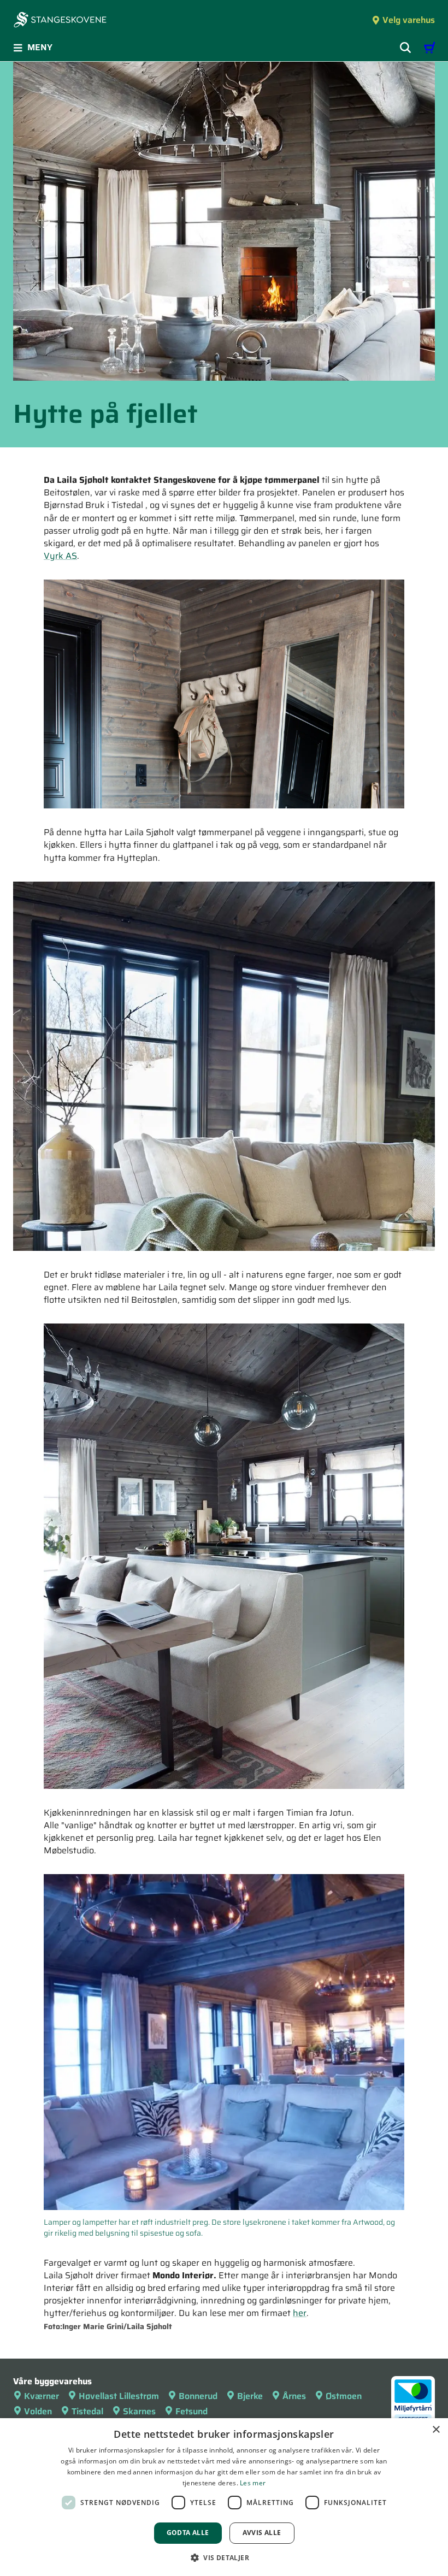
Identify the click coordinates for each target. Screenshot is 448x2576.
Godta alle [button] (188, 2533)
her (300, 2313)
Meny (40, 47)
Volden (38, 2411)
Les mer (253, 2483)
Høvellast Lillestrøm (119, 2396)
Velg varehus (409, 20)
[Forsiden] (60, 21)
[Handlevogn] (429, 48)
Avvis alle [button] (262, 2533)
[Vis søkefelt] (405, 48)
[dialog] (224, 2497)
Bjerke (250, 2396)
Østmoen (344, 2396)
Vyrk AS (60, 556)
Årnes (294, 2396)
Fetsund (191, 2411)
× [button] (436, 2430)
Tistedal (87, 2411)
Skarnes (139, 2411)
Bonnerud (198, 2396)
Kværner (42, 2396)
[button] (224, 2557)
